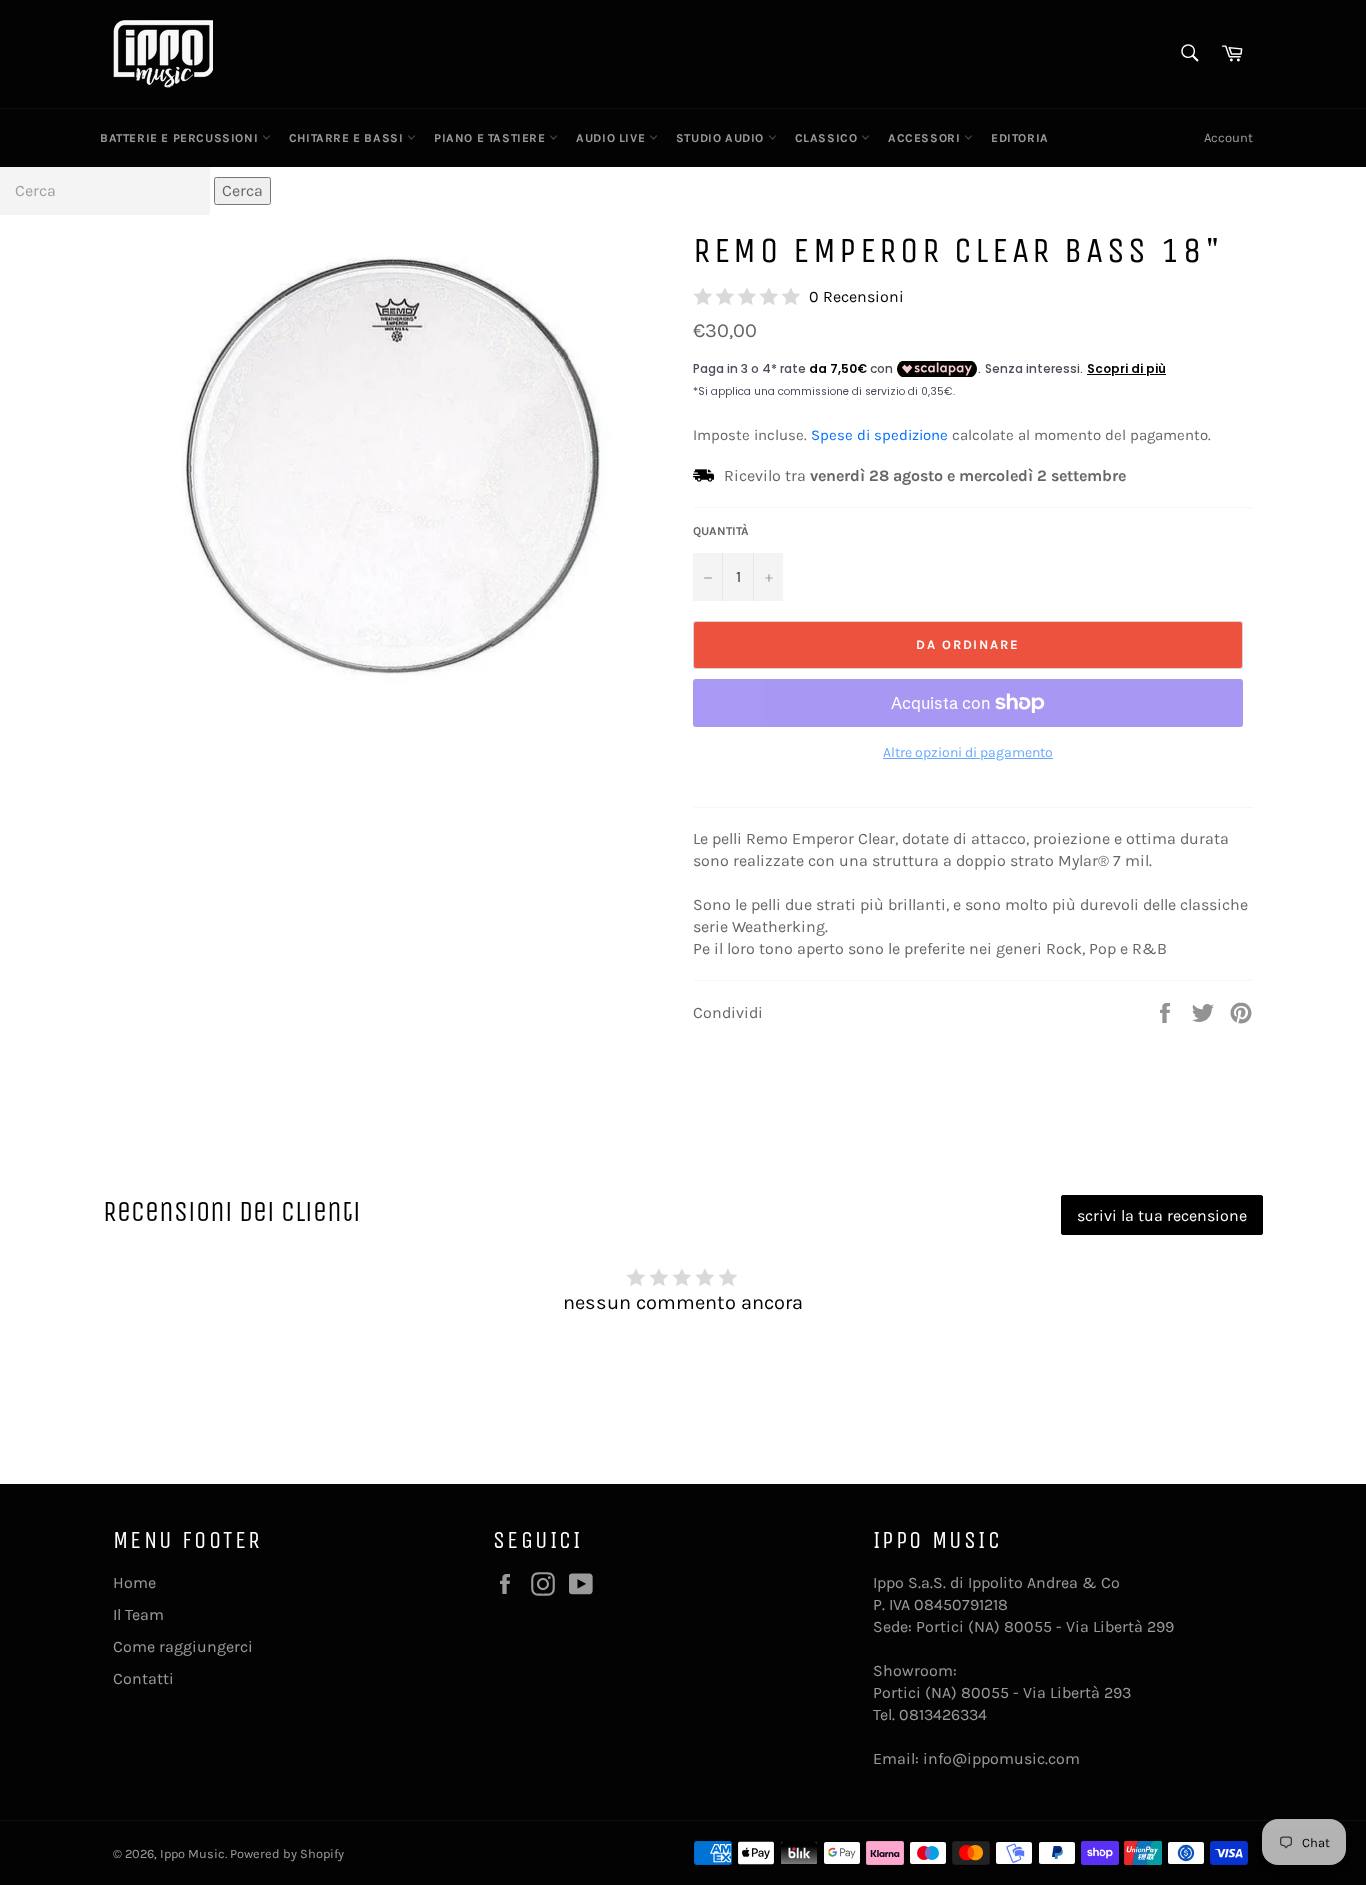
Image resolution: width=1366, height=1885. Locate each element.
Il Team (138, 1614)
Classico (828, 138)
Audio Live (612, 138)
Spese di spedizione (879, 435)
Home (134, 1582)
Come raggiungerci (183, 1646)
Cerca (242, 190)
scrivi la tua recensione (1162, 1215)
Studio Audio (722, 138)
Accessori (926, 138)
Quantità (721, 531)
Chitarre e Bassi (348, 138)
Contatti (143, 1678)
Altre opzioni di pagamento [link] (968, 752)
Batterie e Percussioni (181, 138)
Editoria (1020, 138)
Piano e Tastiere (491, 138)
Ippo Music (192, 1853)
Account (1228, 137)
